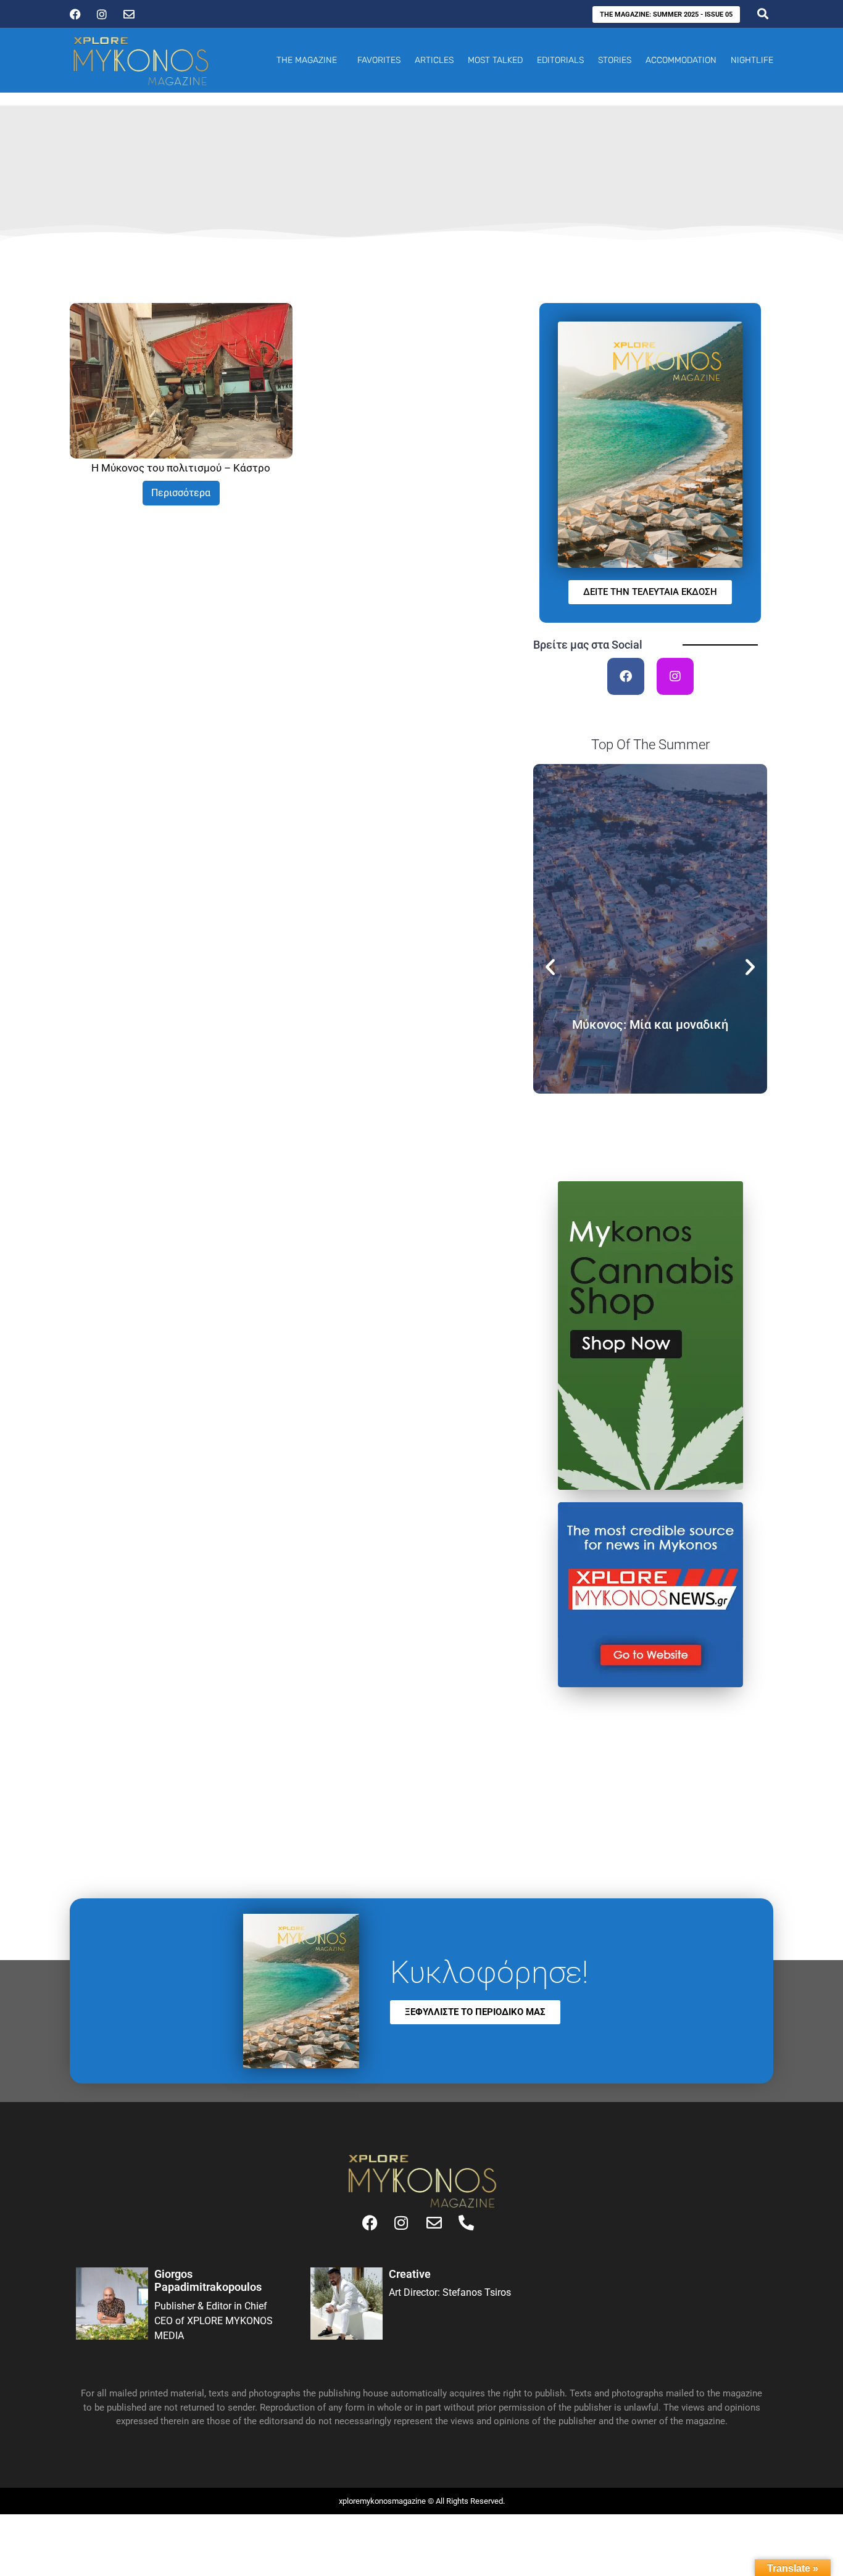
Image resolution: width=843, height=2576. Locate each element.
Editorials (560, 60)
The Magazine (307, 60)
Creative (410, 2274)
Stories (615, 60)
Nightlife (752, 60)
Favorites (379, 60)
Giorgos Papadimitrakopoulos (208, 2281)
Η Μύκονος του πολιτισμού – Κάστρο (181, 468)
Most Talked (495, 60)
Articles (434, 60)
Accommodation (681, 60)
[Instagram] (675, 676)
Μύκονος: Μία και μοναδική (650, 1024)
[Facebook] (626, 676)
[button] (550, 966)
